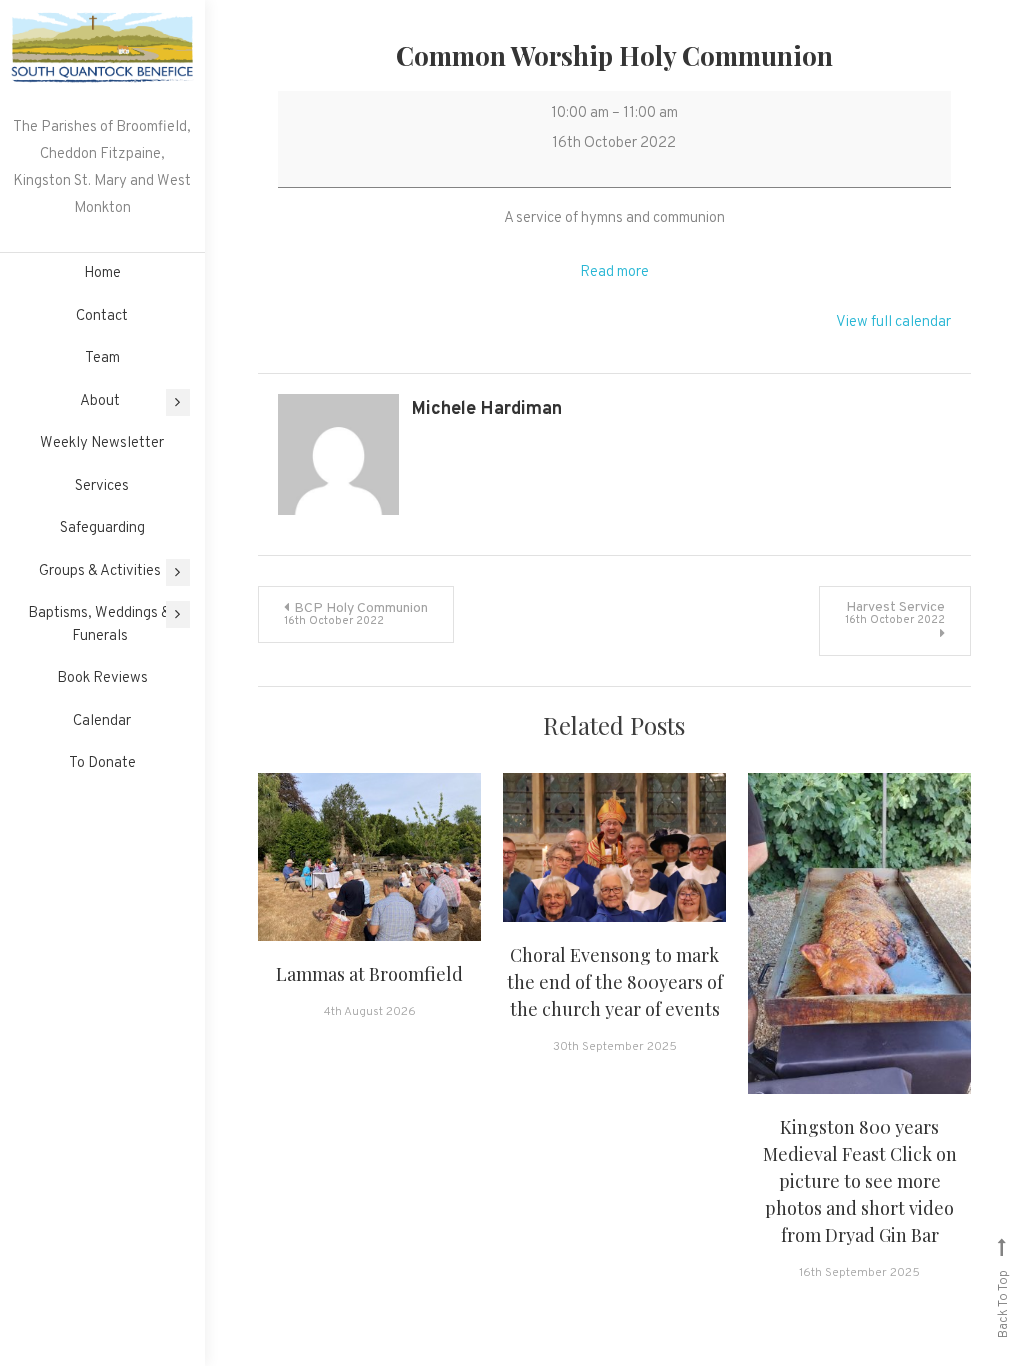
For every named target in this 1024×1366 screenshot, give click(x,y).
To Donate (102, 763)
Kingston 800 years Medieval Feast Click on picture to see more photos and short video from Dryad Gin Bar (860, 1181)
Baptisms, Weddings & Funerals (99, 625)
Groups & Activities (100, 571)
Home (102, 273)
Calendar (102, 721)
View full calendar (893, 322)
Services (102, 486)
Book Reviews (102, 678)
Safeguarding (102, 528)
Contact (102, 316)
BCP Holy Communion (356, 614)
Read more (614, 272)
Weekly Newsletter (102, 443)
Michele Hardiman (487, 409)
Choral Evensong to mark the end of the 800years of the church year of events (615, 982)
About (100, 401)
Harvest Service (895, 613)
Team (102, 358)
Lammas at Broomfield (369, 974)
